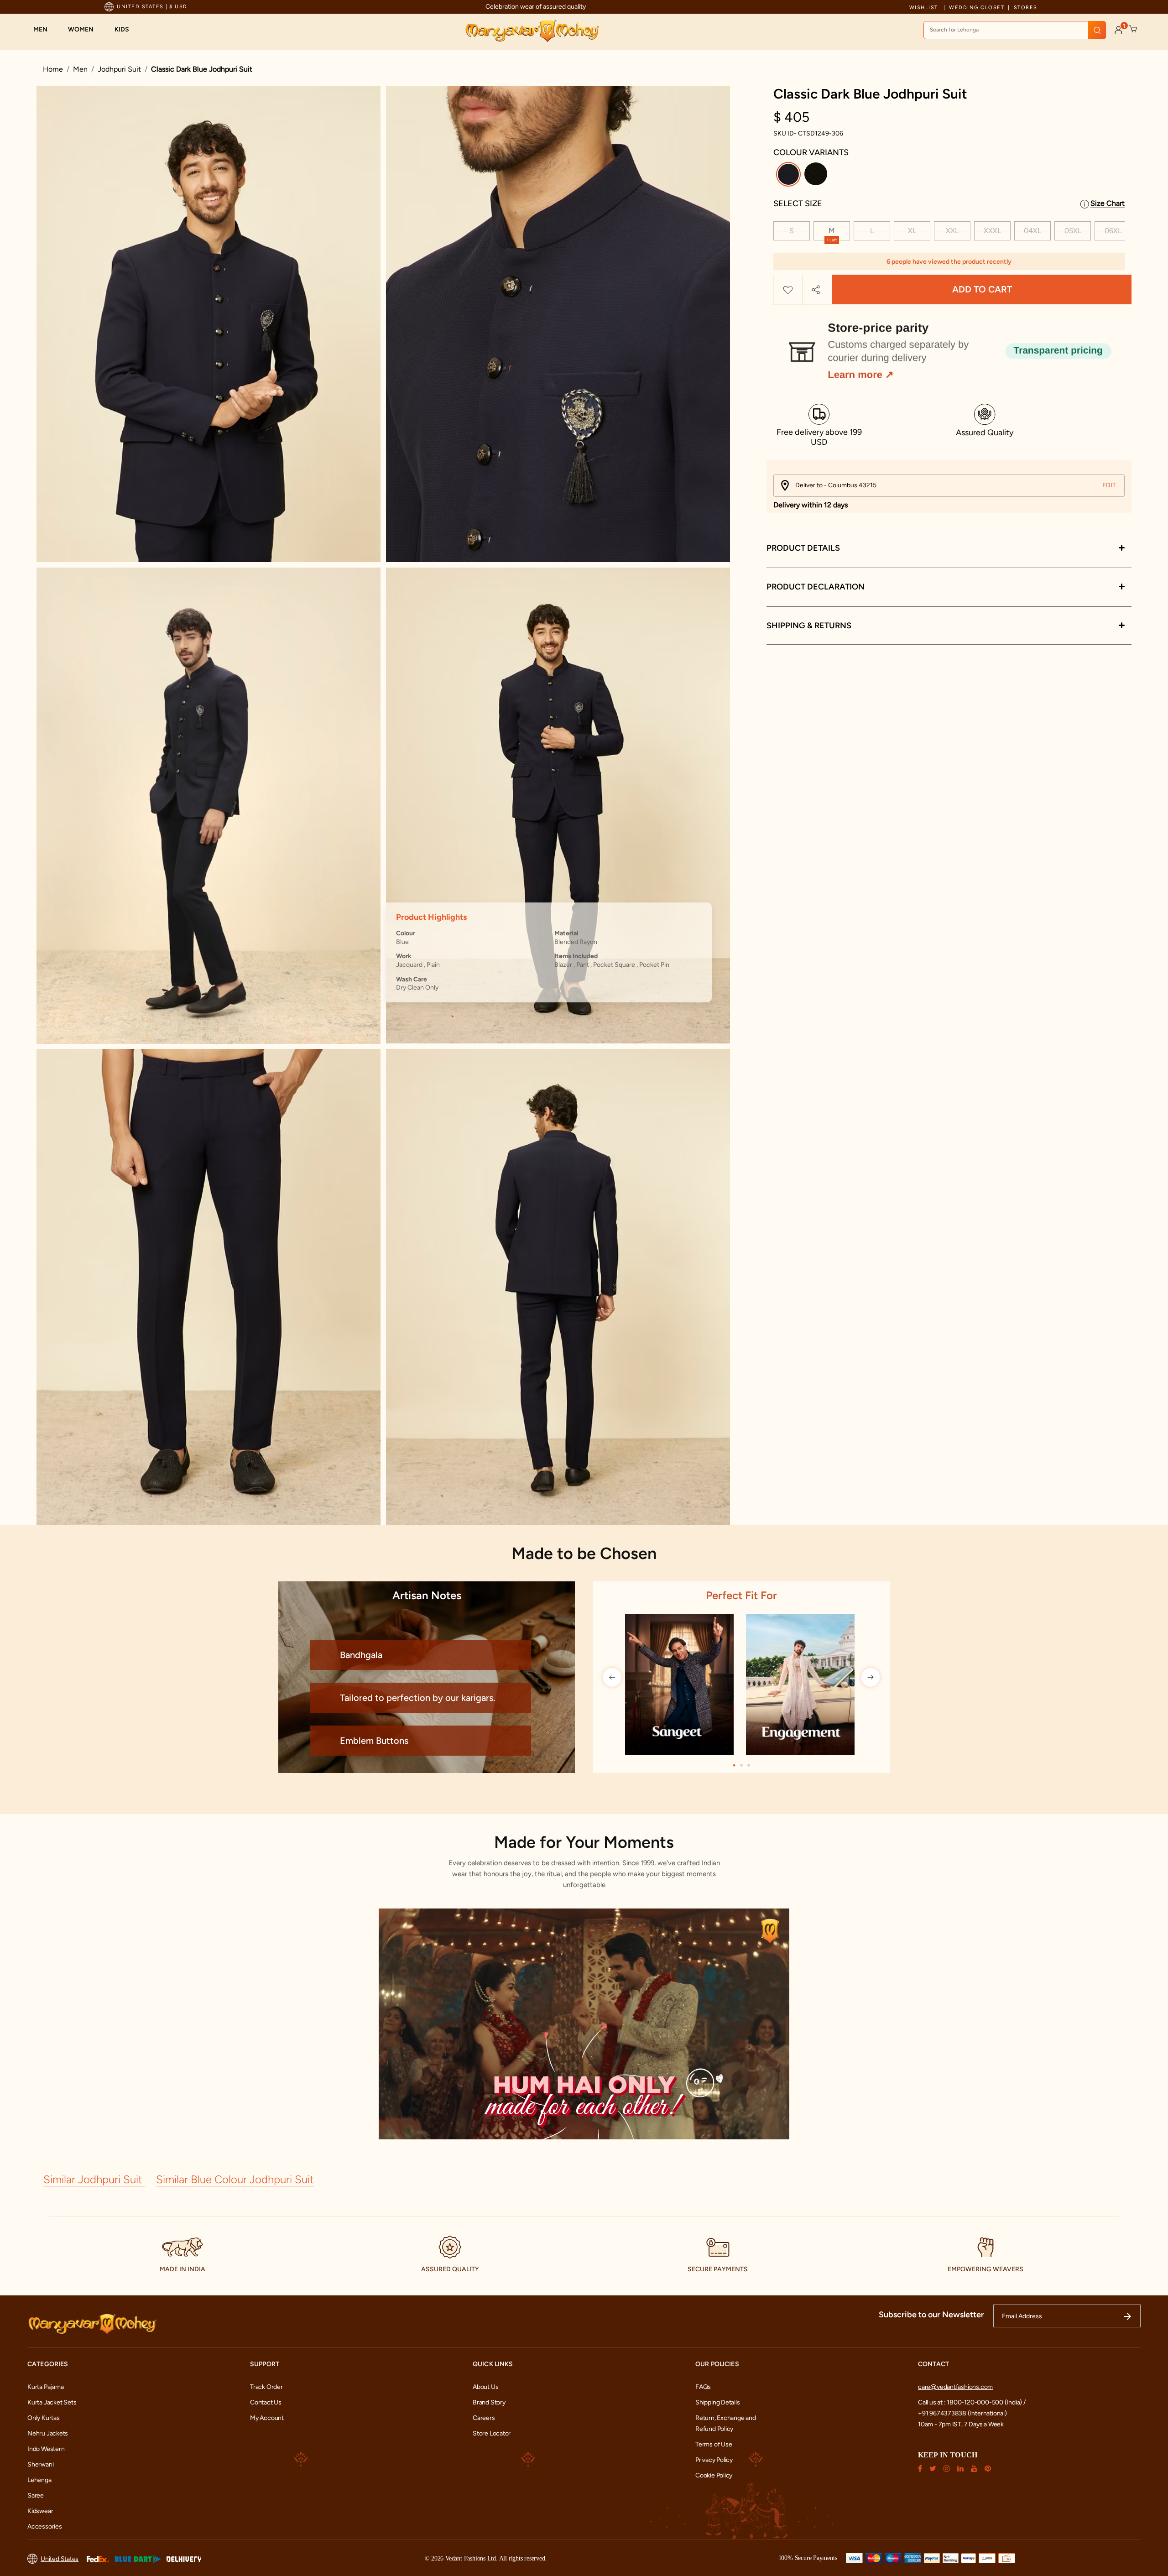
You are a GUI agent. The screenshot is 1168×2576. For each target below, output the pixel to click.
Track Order (266, 2387)
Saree (36, 2495)
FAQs (703, 2387)
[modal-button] (949, 347)
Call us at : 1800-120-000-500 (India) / (972, 2402)
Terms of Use (714, 2444)
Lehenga (39, 2480)
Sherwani (40, 2464)
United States (60, 2559)
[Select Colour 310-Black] (817, 176)
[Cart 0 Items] (1133, 29)
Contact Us (266, 2402)
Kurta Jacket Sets (52, 2402)
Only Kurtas (44, 2418)
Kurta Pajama (45, 2387)
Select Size (798, 203)
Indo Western (46, 2449)
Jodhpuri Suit (119, 69)
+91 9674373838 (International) (962, 2413)
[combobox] (1015, 30)
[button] (45, 30)
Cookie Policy (714, 2475)
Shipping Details (718, 2402)
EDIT (1109, 485)
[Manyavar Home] (532, 31)
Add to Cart (982, 290)
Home (53, 69)
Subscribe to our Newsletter (931, 2315)
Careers (484, 2418)
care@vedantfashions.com (955, 2387)
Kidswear (40, 2511)
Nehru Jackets (48, 2433)
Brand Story (489, 2402)
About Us (485, 2387)
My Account (267, 2418)
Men (80, 69)
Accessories (45, 2526)
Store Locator (492, 2433)
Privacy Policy (714, 2460)
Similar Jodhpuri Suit (94, 2179)
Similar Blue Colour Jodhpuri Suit (235, 2179)
